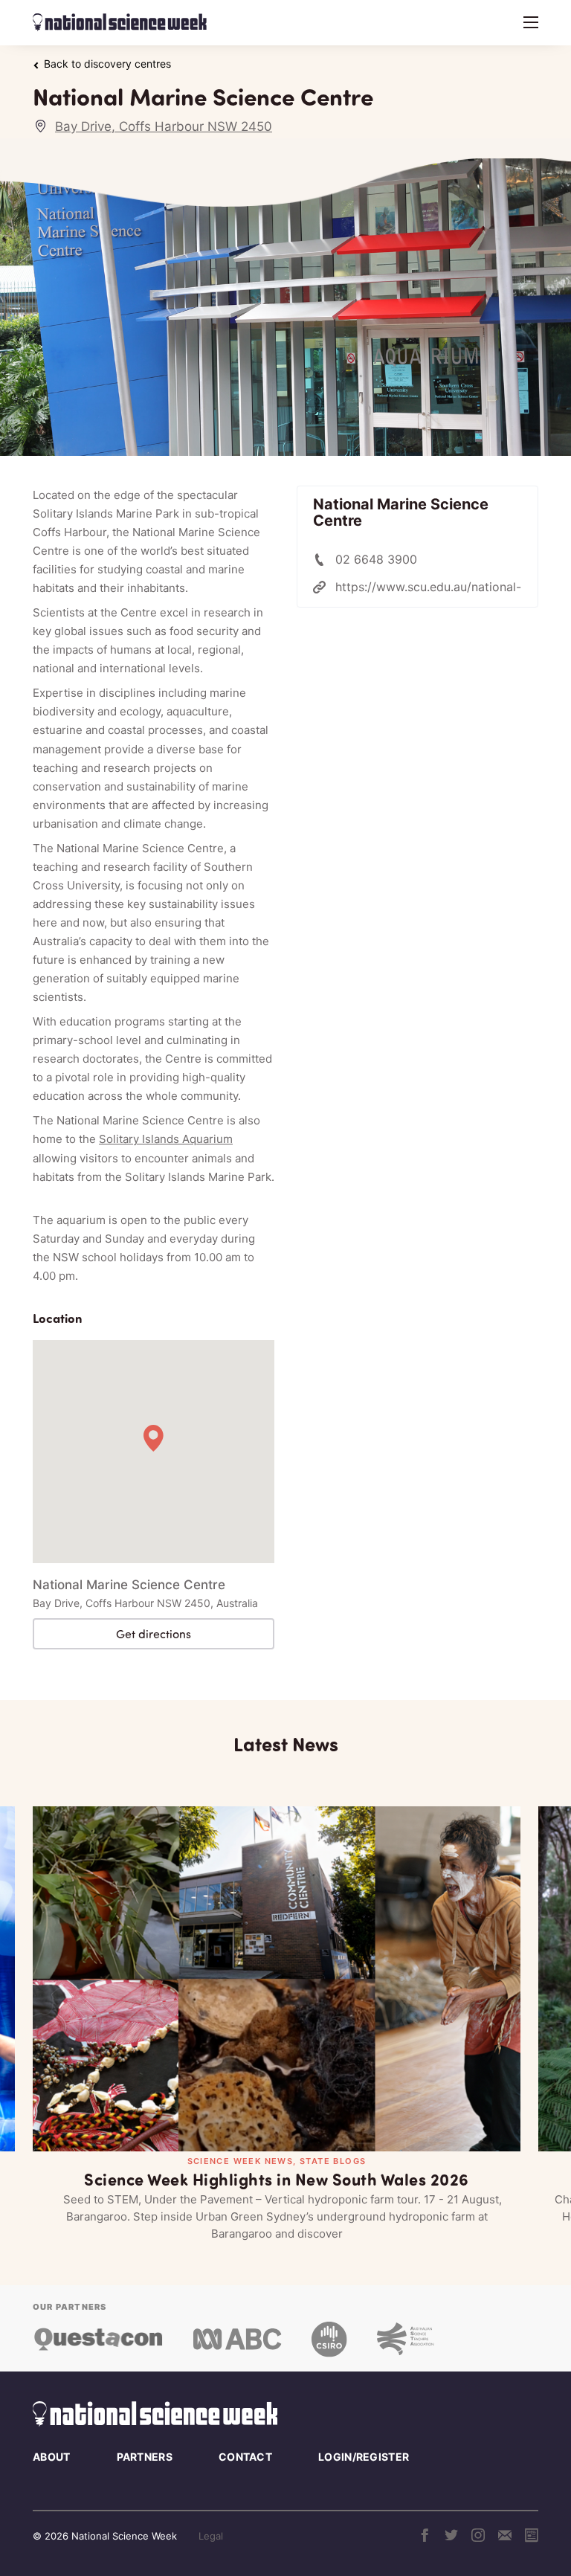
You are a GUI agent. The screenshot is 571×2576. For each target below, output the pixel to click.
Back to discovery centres (107, 64)
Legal (211, 2536)
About (52, 2457)
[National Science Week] (120, 22)
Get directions (154, 1634)
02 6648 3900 (376, 559)
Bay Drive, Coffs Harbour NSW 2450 (164, 126)
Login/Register (364, 2457)
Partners (145, 2457)
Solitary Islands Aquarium (166, 1139)
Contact (245, 2457)
